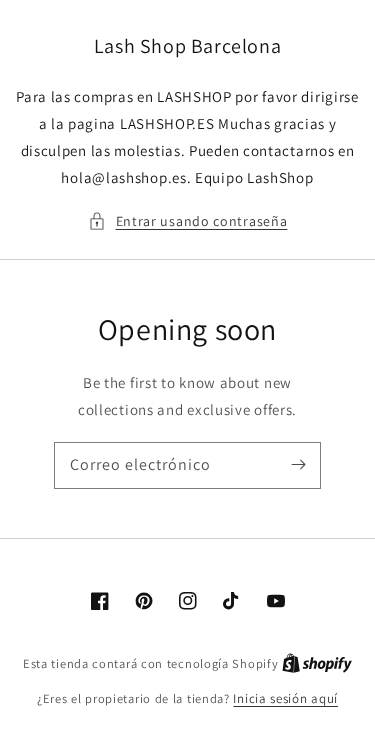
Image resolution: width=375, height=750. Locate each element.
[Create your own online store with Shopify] (317, 663)
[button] (188, 221)
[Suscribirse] (298, 465)
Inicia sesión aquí (285, 698)
